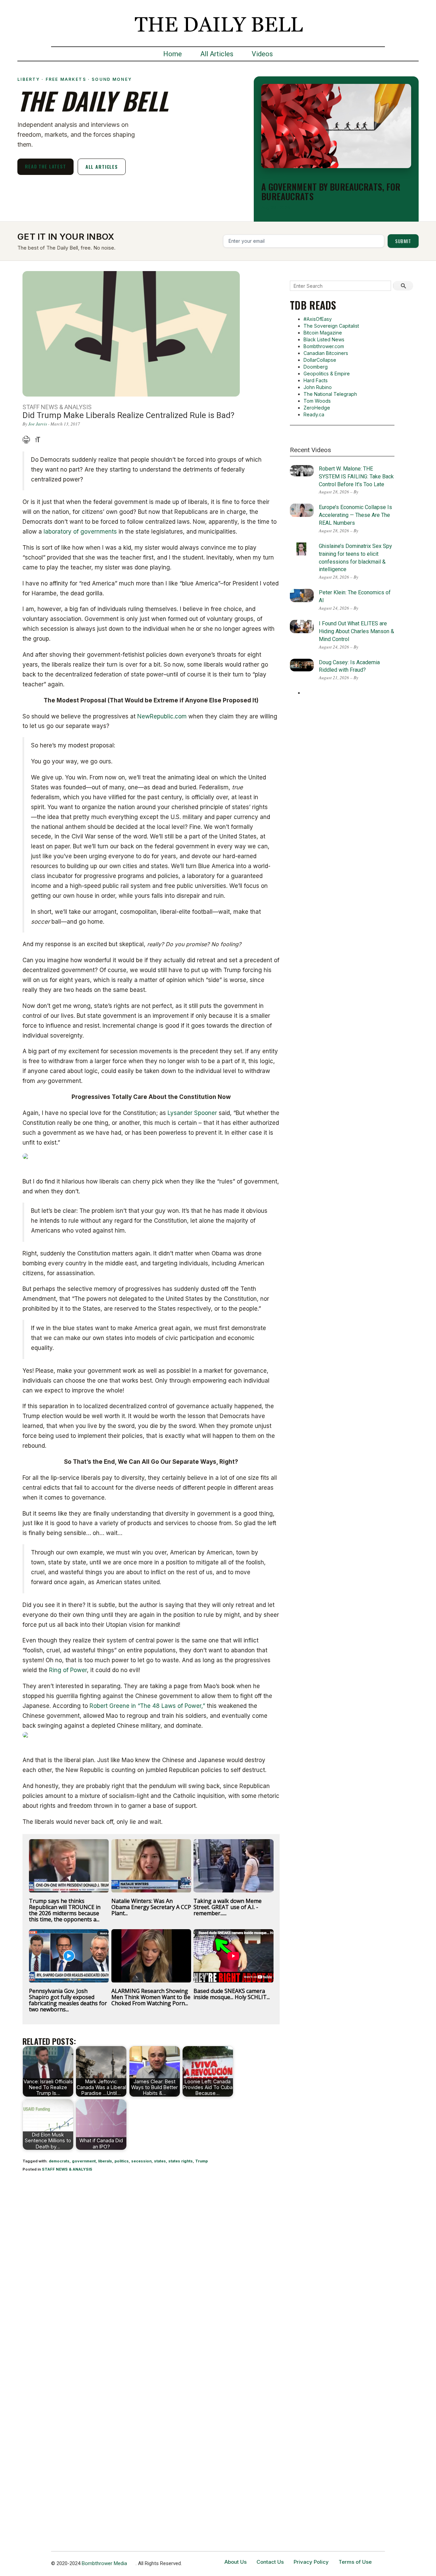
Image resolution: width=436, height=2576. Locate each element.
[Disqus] (151, 2267)
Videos (262, 54)
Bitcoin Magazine (323, 333)
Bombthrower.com (324, 346)
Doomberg (316, 367)
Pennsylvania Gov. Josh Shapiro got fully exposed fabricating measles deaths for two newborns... (68, 2000)
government (84, 2161)
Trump (201, 2161)
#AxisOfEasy (318, 319)
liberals (105, 2161)
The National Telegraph (330, 394)
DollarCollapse (320, 360)
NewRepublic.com (162, 716)
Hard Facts (316, 380)
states (160, 2161)
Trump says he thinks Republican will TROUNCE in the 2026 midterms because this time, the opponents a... (65, 1910)
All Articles (217, 54)
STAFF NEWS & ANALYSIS (67, 2169)
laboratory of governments (80, 532)
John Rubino (318, 387)
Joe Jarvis (38, 424)
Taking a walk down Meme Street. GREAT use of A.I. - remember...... (228, 1907)
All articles (102, 167)
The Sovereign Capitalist (331, 326)
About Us (236, 2562)
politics (122, 2161)
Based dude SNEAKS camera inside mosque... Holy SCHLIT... (232, 1994)
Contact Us (270, 2562)
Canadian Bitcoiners (326, 353)
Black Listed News (324, 339)
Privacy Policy (311, 2562)
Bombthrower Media (104, 2563)
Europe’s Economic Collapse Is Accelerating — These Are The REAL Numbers (355, 515)
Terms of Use (355, 2562)
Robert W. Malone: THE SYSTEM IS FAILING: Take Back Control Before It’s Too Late (356, 477)
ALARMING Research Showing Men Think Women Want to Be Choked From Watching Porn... (151, 1997)
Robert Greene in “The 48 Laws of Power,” (147, 1706)
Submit (403, 241)
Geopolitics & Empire (327, 374)
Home (173, 54)
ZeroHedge (317, 408)
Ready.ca (314, 414)
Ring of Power (68, 1670)
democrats (59, 2161)
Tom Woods (317, 401)
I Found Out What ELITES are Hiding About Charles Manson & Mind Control (356, 631)
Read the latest (45, 166)
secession (141, 2161)
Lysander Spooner (192, 1113)
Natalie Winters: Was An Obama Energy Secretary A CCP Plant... (151, 1907)
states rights (181, 2161)
